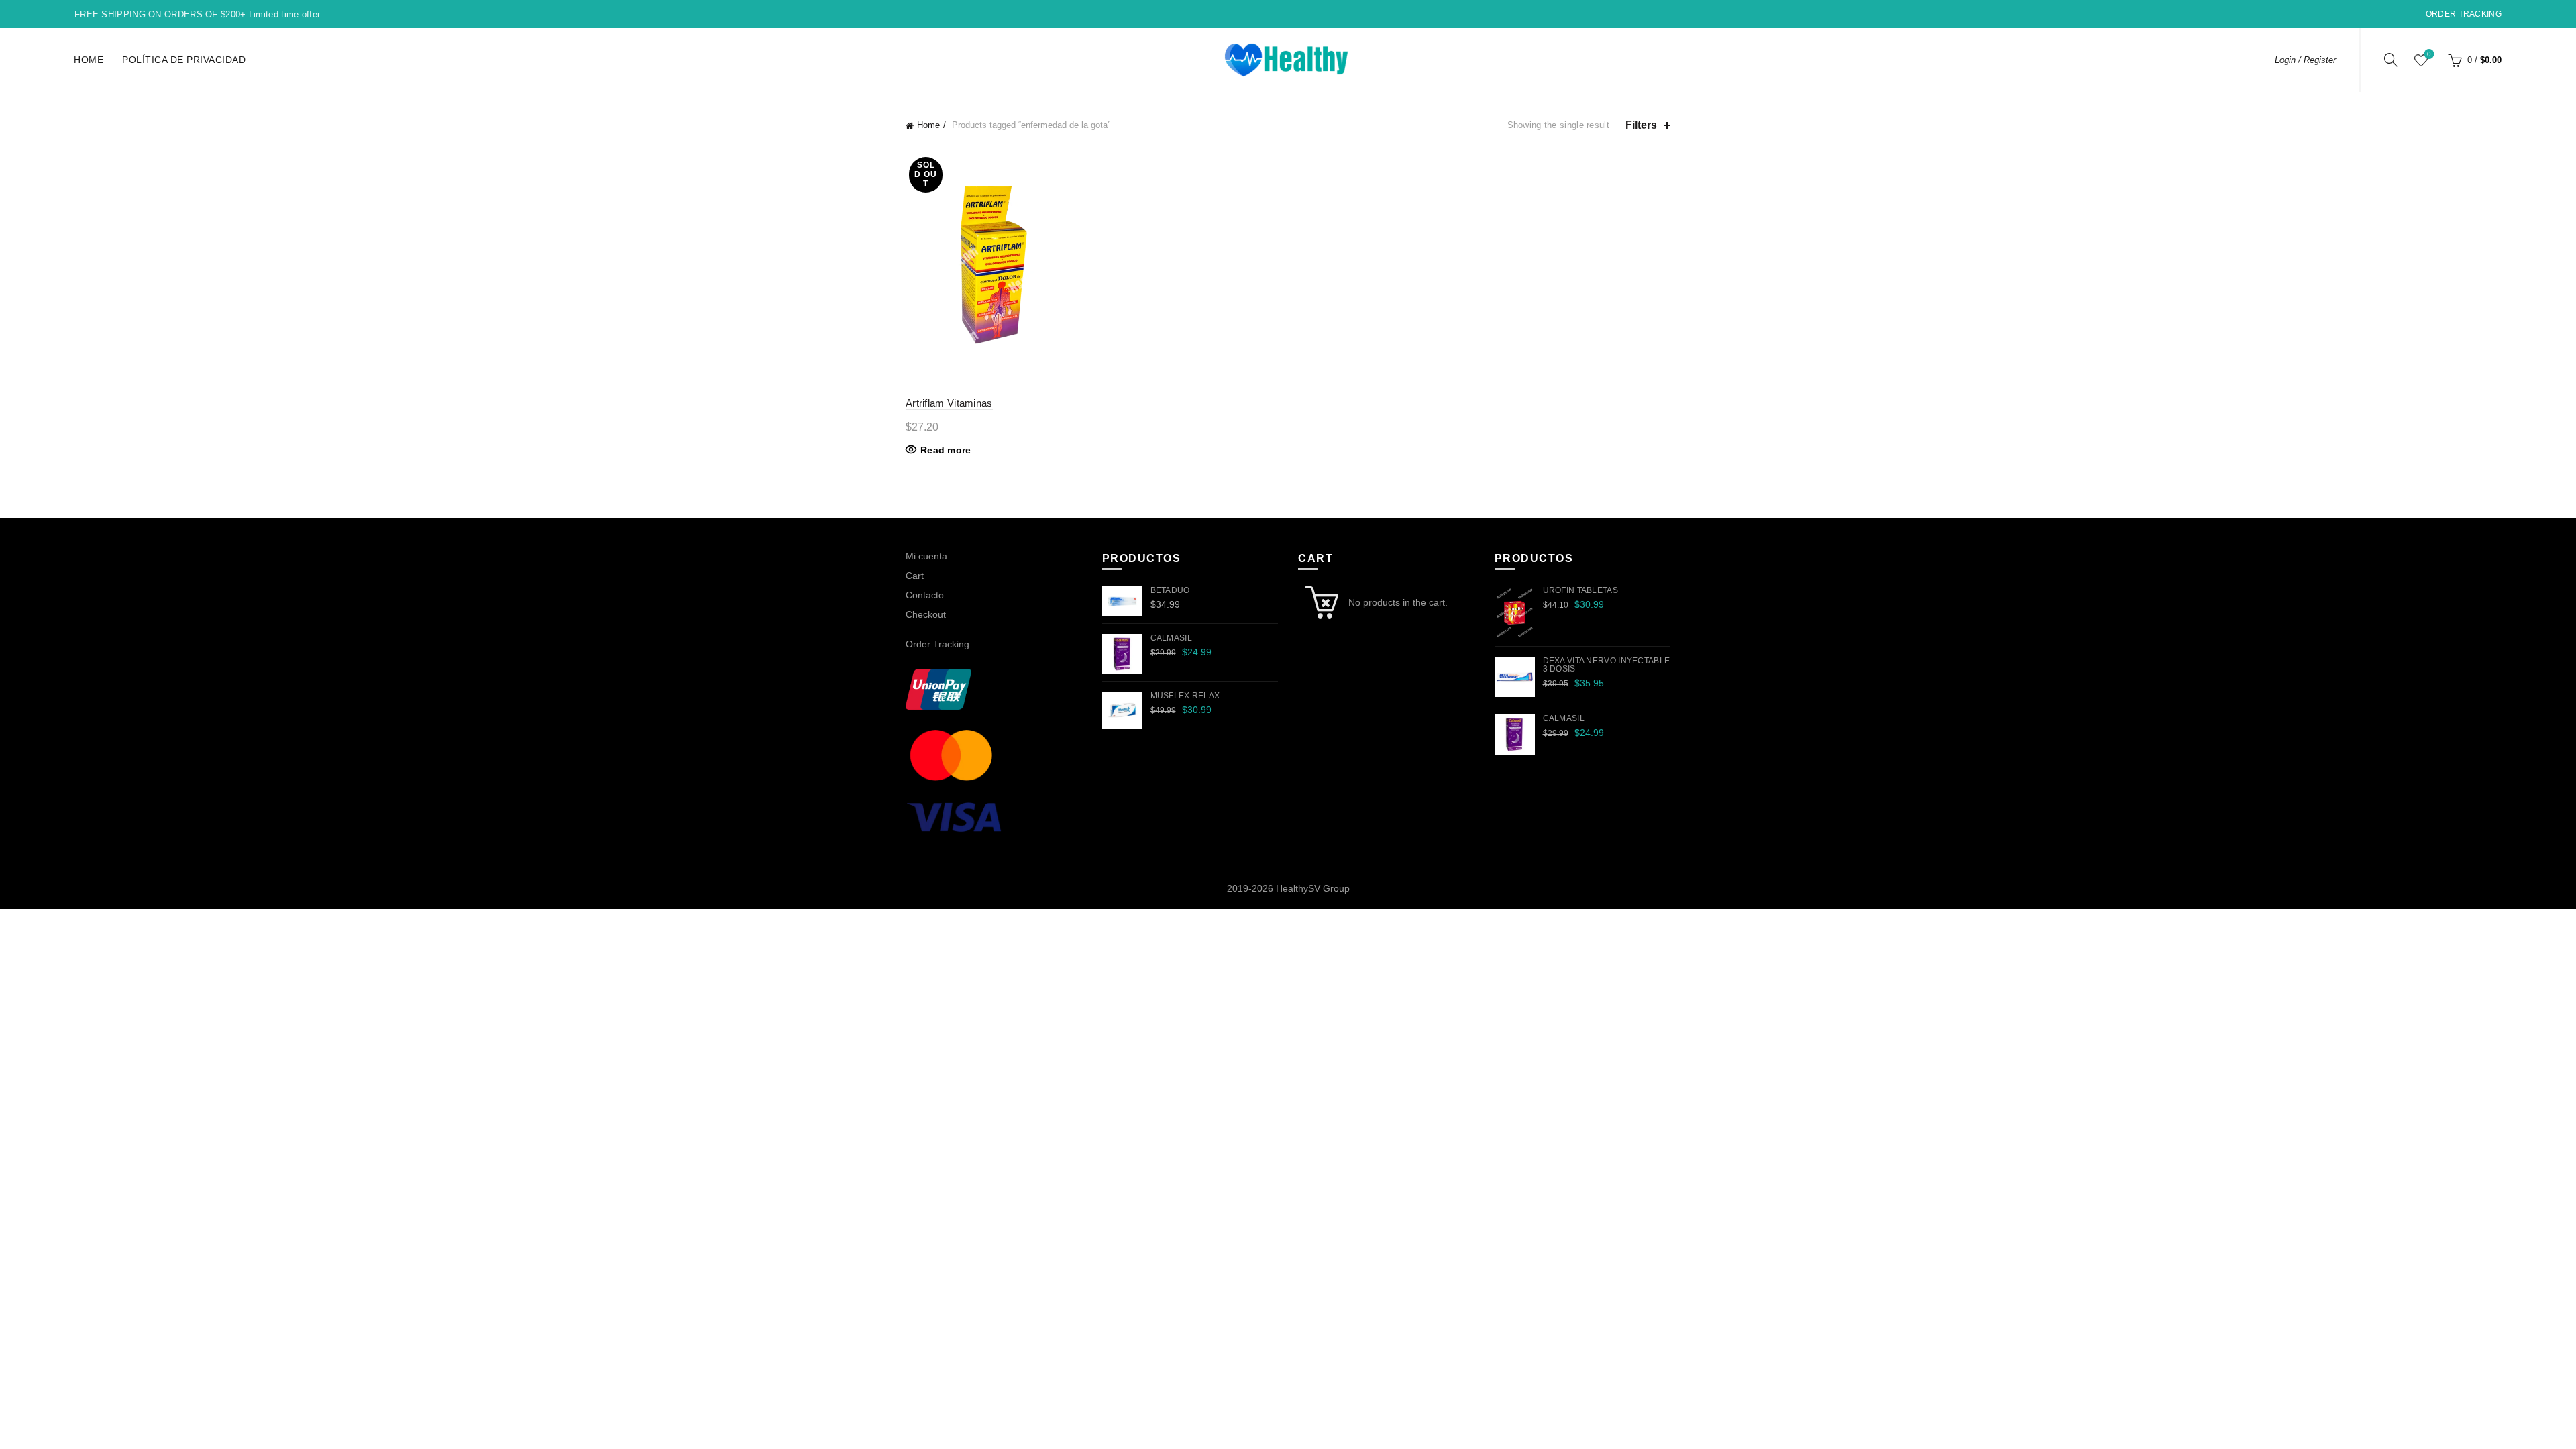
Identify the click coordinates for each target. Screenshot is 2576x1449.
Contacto (925, 595)
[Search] (2391, 60)
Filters (1641, 125)
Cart (915, 576)
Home (89, 60)
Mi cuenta (926, 556)
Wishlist (2429, 54)
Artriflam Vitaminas (949, 403)
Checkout (926, 614)
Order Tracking (2464, 14)
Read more (946, 450)
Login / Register (2305, 60)
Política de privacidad (184, 60)
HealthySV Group (1313, 888)
